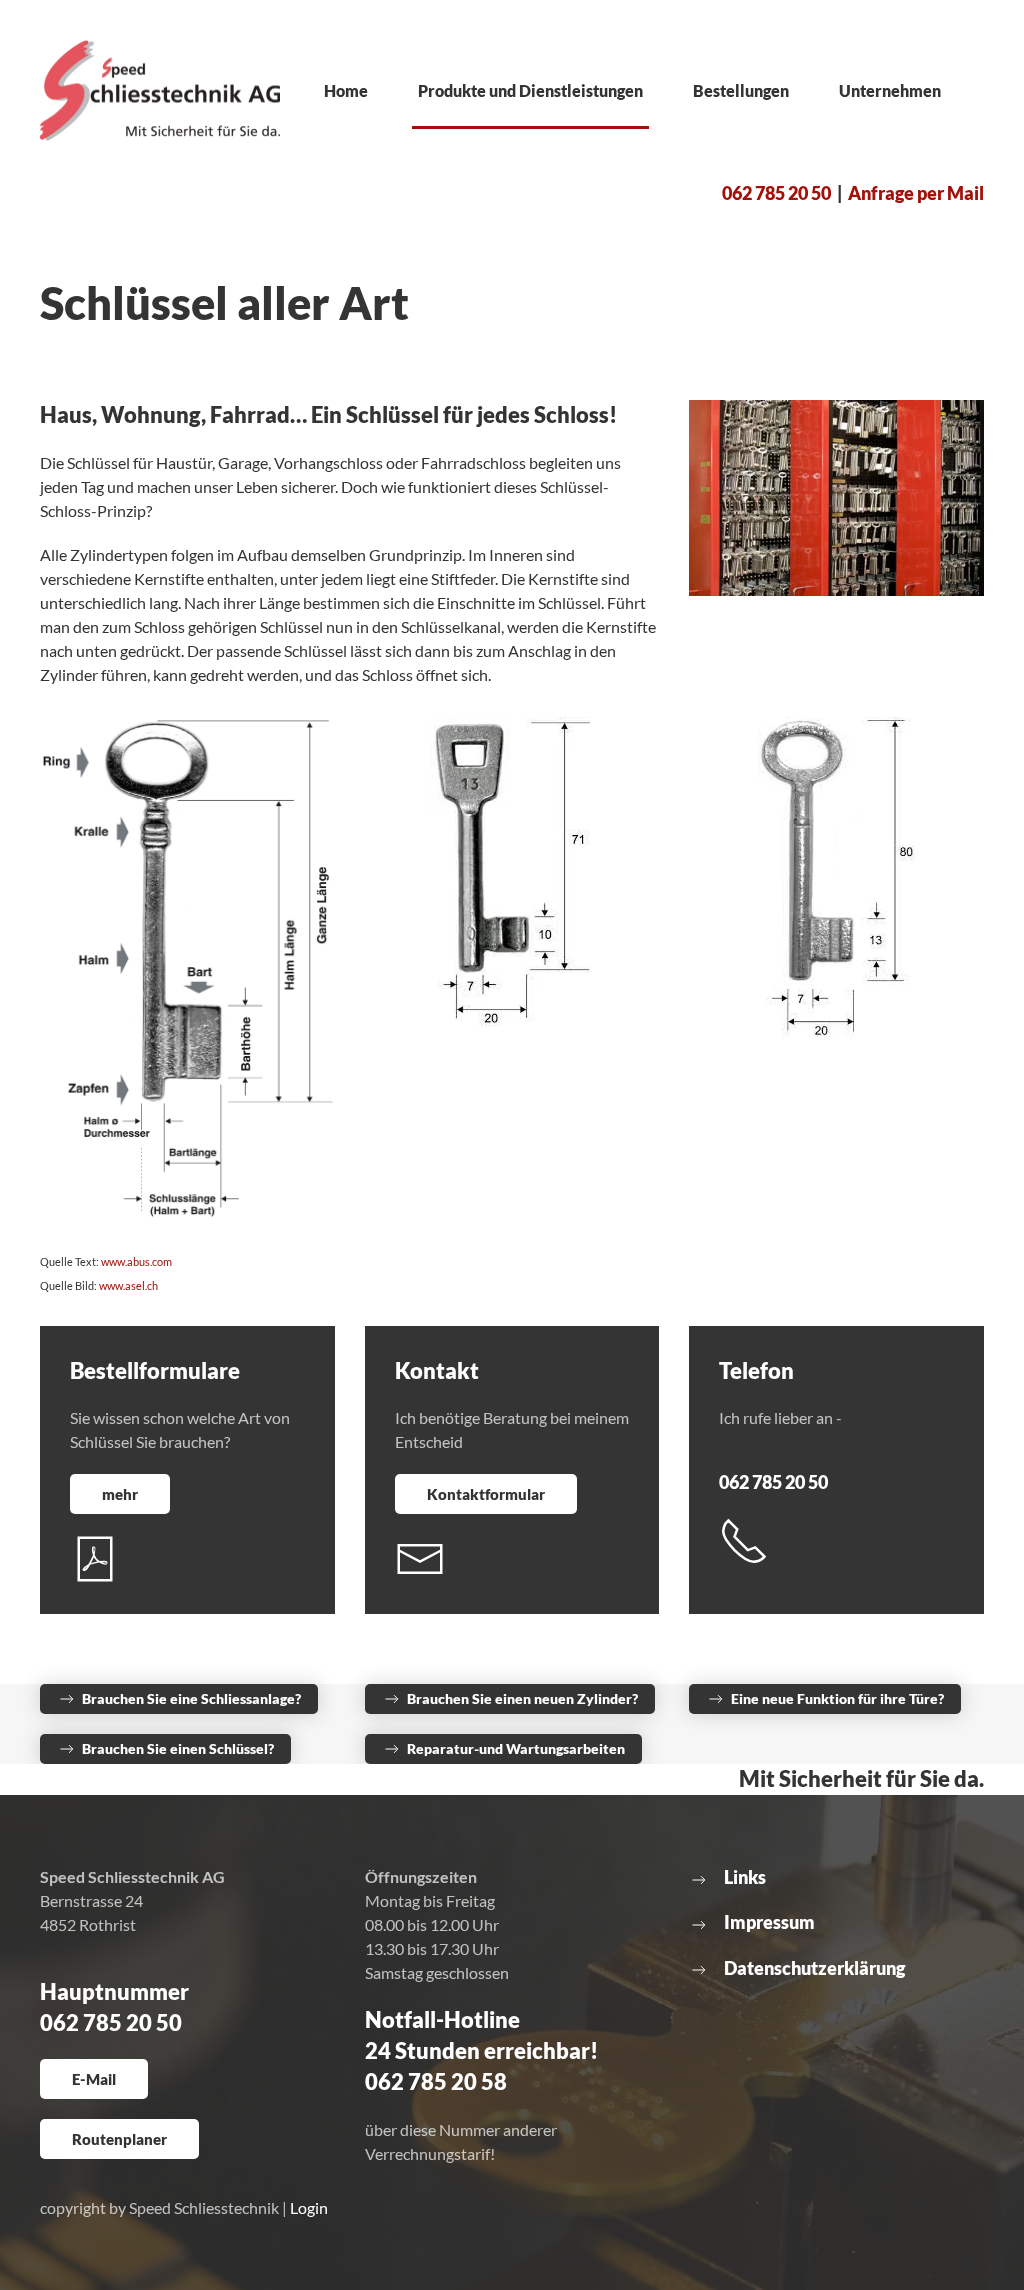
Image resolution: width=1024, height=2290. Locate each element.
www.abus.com (135, 1261)
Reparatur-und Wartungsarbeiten (516, 1748)
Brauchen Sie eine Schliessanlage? (191, 1698)
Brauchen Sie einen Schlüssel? (178, 1748)
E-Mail (94, 2079)
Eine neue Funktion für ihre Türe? (837, 1698)
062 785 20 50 (776, 193)
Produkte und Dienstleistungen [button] (530, 90)
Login (309, 2207)
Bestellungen (741, 90)
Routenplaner (119, 2139)
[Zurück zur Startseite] (160, 90)
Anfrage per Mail (916, 193)
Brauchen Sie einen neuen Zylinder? (522, 1698)
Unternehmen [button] (890, 90)
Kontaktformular (486, 1494)
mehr (120, 1494)
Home (346, 90)
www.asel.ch (128, 1285)
